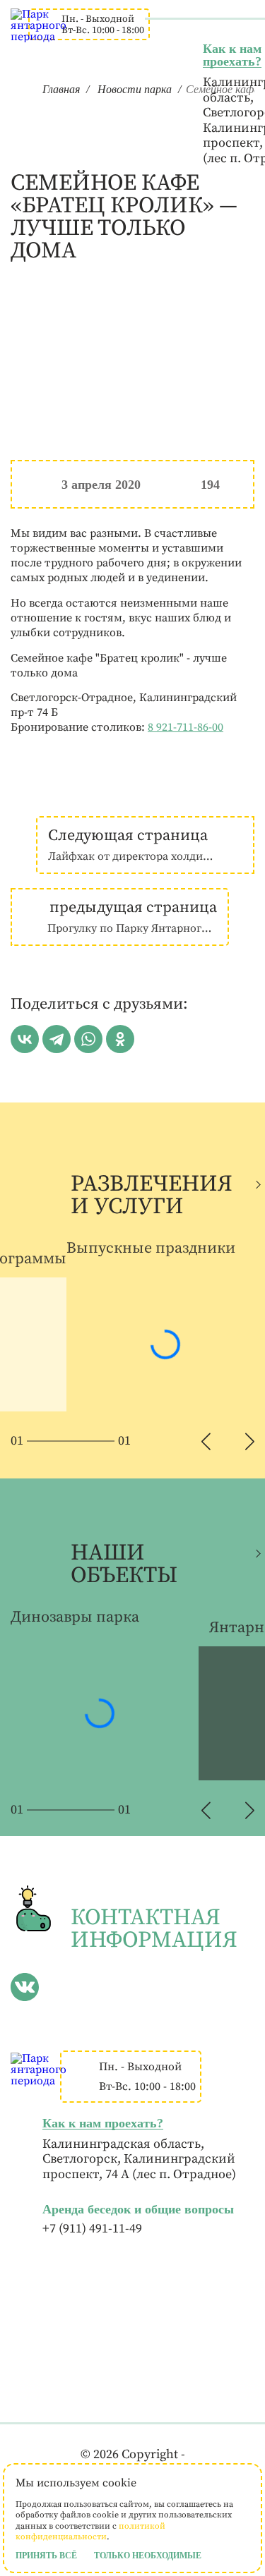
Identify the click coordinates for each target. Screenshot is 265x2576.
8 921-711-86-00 (185, 727)
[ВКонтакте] (25, 1039)
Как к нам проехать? (232, 55)
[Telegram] (57, 1039)
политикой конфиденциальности (90, 2532)
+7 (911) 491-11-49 (92, 2229)
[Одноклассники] (120, 1039)
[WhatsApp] (88, 1039)
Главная (61, 89)
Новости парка (135, 89)
